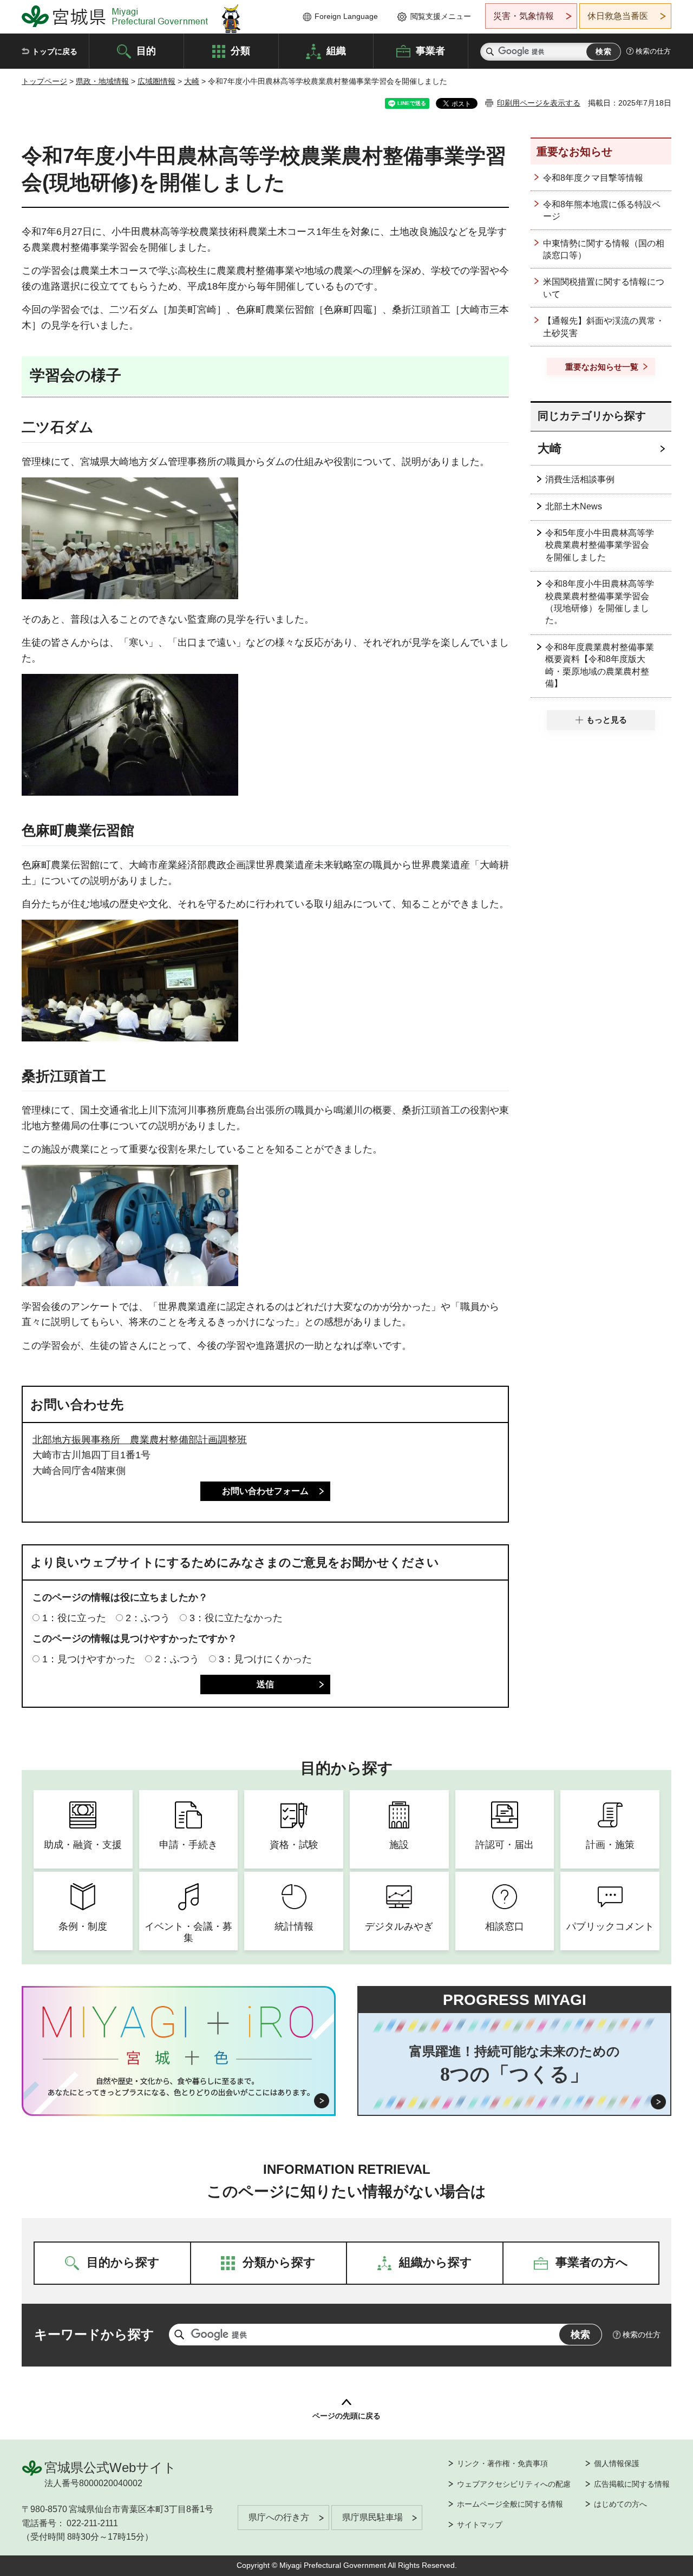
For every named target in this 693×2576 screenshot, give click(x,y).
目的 (146, 50)
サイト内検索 (490, 52)
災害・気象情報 (524, 16)
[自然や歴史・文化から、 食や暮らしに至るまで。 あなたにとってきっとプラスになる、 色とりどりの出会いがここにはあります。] (179, 2087)
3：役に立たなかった (236, 1618)
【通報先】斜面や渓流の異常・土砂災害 (604, 327)
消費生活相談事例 (580, 479)
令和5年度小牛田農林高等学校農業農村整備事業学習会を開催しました (600, 545)
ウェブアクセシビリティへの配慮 (514, 2484)
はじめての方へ (620, 2504)
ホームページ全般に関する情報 (510, 2504)
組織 (336, 50)
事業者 (430, 50)
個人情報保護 (617, 2463)
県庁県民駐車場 (372, 2517)
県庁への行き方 (279, 2517)
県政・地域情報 (102, 81)
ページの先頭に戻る (346, 2416)
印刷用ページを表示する (539, 103)
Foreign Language (346, 16)
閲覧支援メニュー (441, 16)
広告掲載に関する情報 (632, 2484)
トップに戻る (55, 51)
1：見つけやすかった (89, 1659)
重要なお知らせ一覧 (602, 367)
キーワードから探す (94, 2334)
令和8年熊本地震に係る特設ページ (602, 210)
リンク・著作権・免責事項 (502, 2463)
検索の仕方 (653, 51)
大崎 (192, 81)
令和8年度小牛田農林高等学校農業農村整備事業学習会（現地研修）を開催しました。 (600, 602)
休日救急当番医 (618, 16)
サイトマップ (480, 2525)
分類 (240, 50)
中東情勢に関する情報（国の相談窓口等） (604, 249)
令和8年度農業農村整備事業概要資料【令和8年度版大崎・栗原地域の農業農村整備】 (600, 665)
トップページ (44, 81)
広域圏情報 (156, 81)
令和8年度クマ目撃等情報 (593, 178)
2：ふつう (148, 1618)
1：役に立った (74, 1618)
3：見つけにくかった (265, 1659)
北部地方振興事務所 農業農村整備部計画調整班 (140, 1440)
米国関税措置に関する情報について (604, 288)
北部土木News (574, 506)
